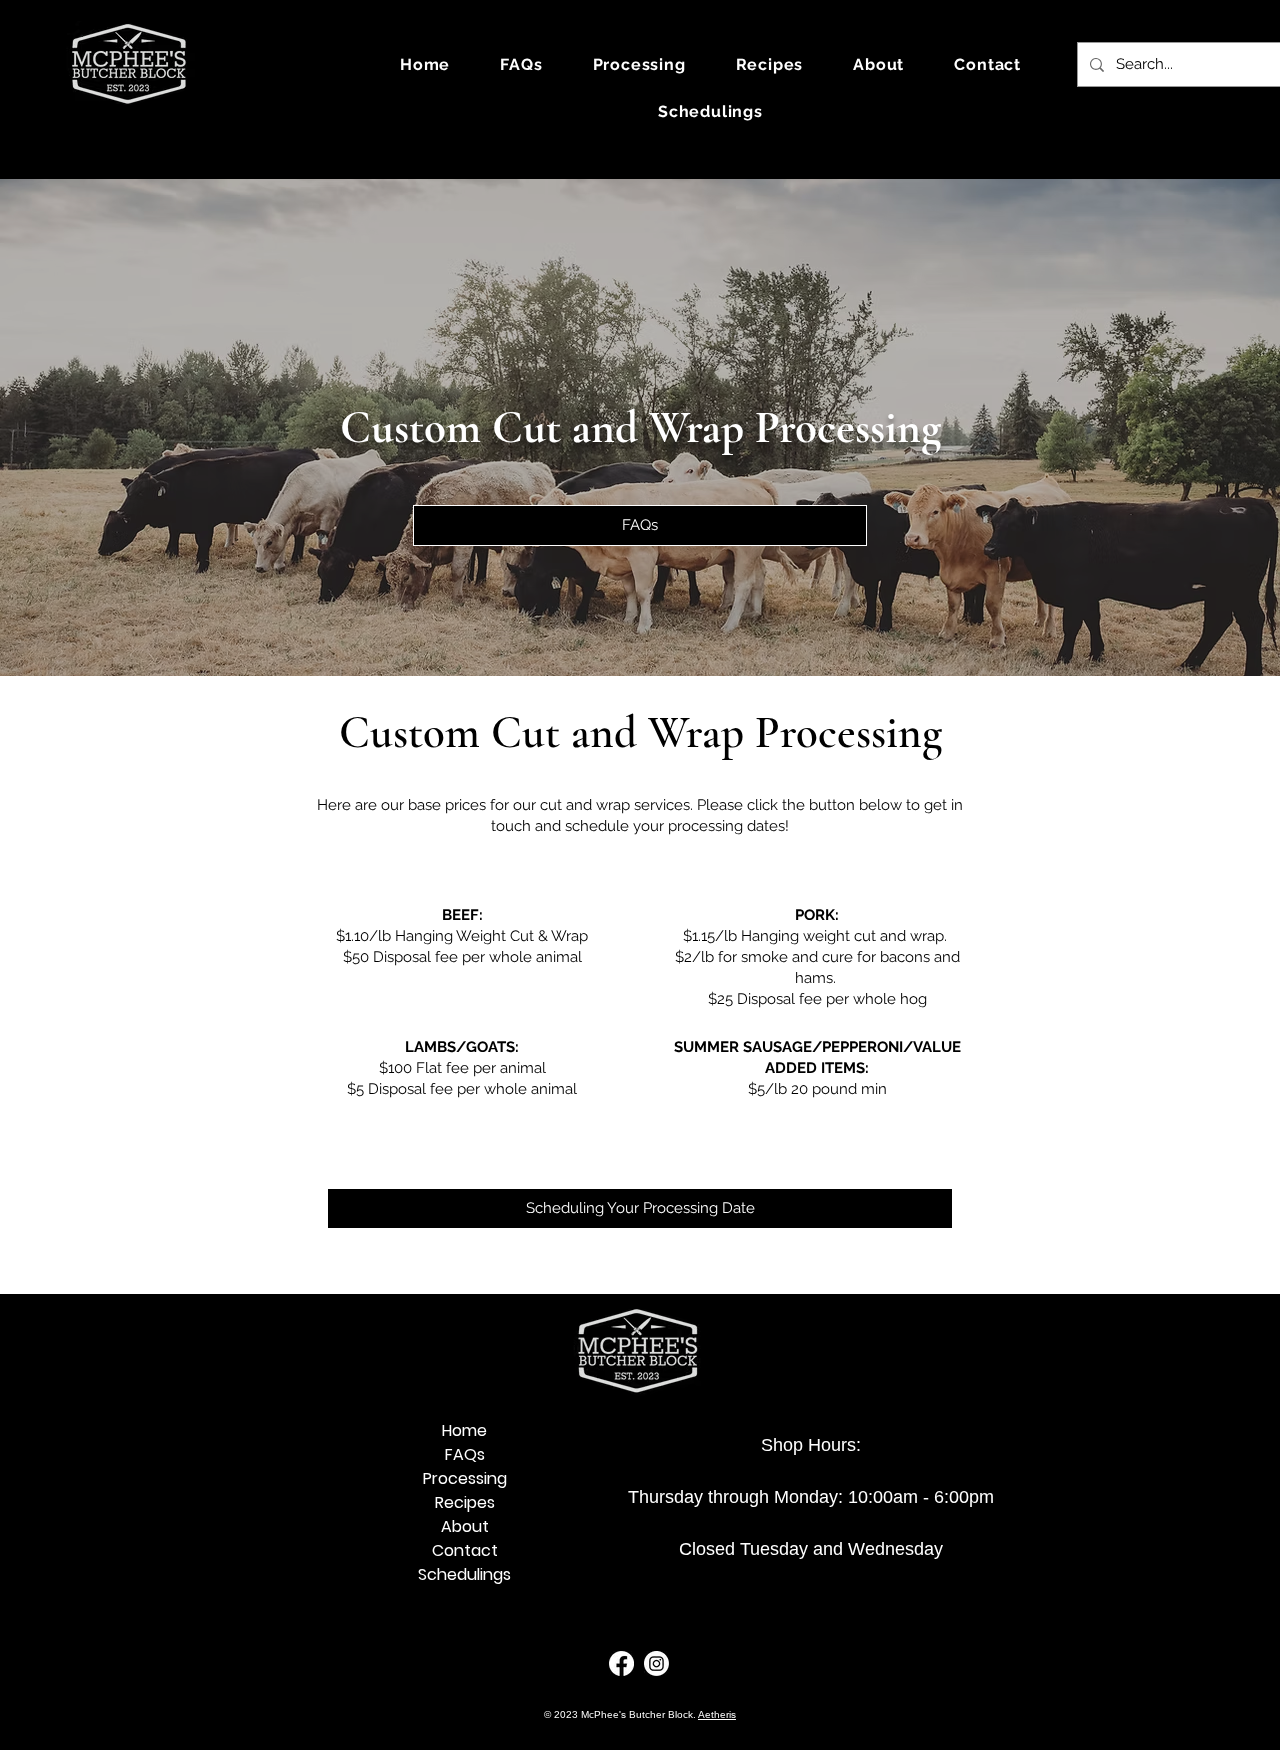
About (465, 1526)
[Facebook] (621, 1663)
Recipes (465, 1502)
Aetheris (717, 1714)
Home (464, 1430)
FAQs (465, 1454)
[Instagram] (656, 1663)
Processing (465, 1478)
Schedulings (464, 1574)
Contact (465, 1550)
